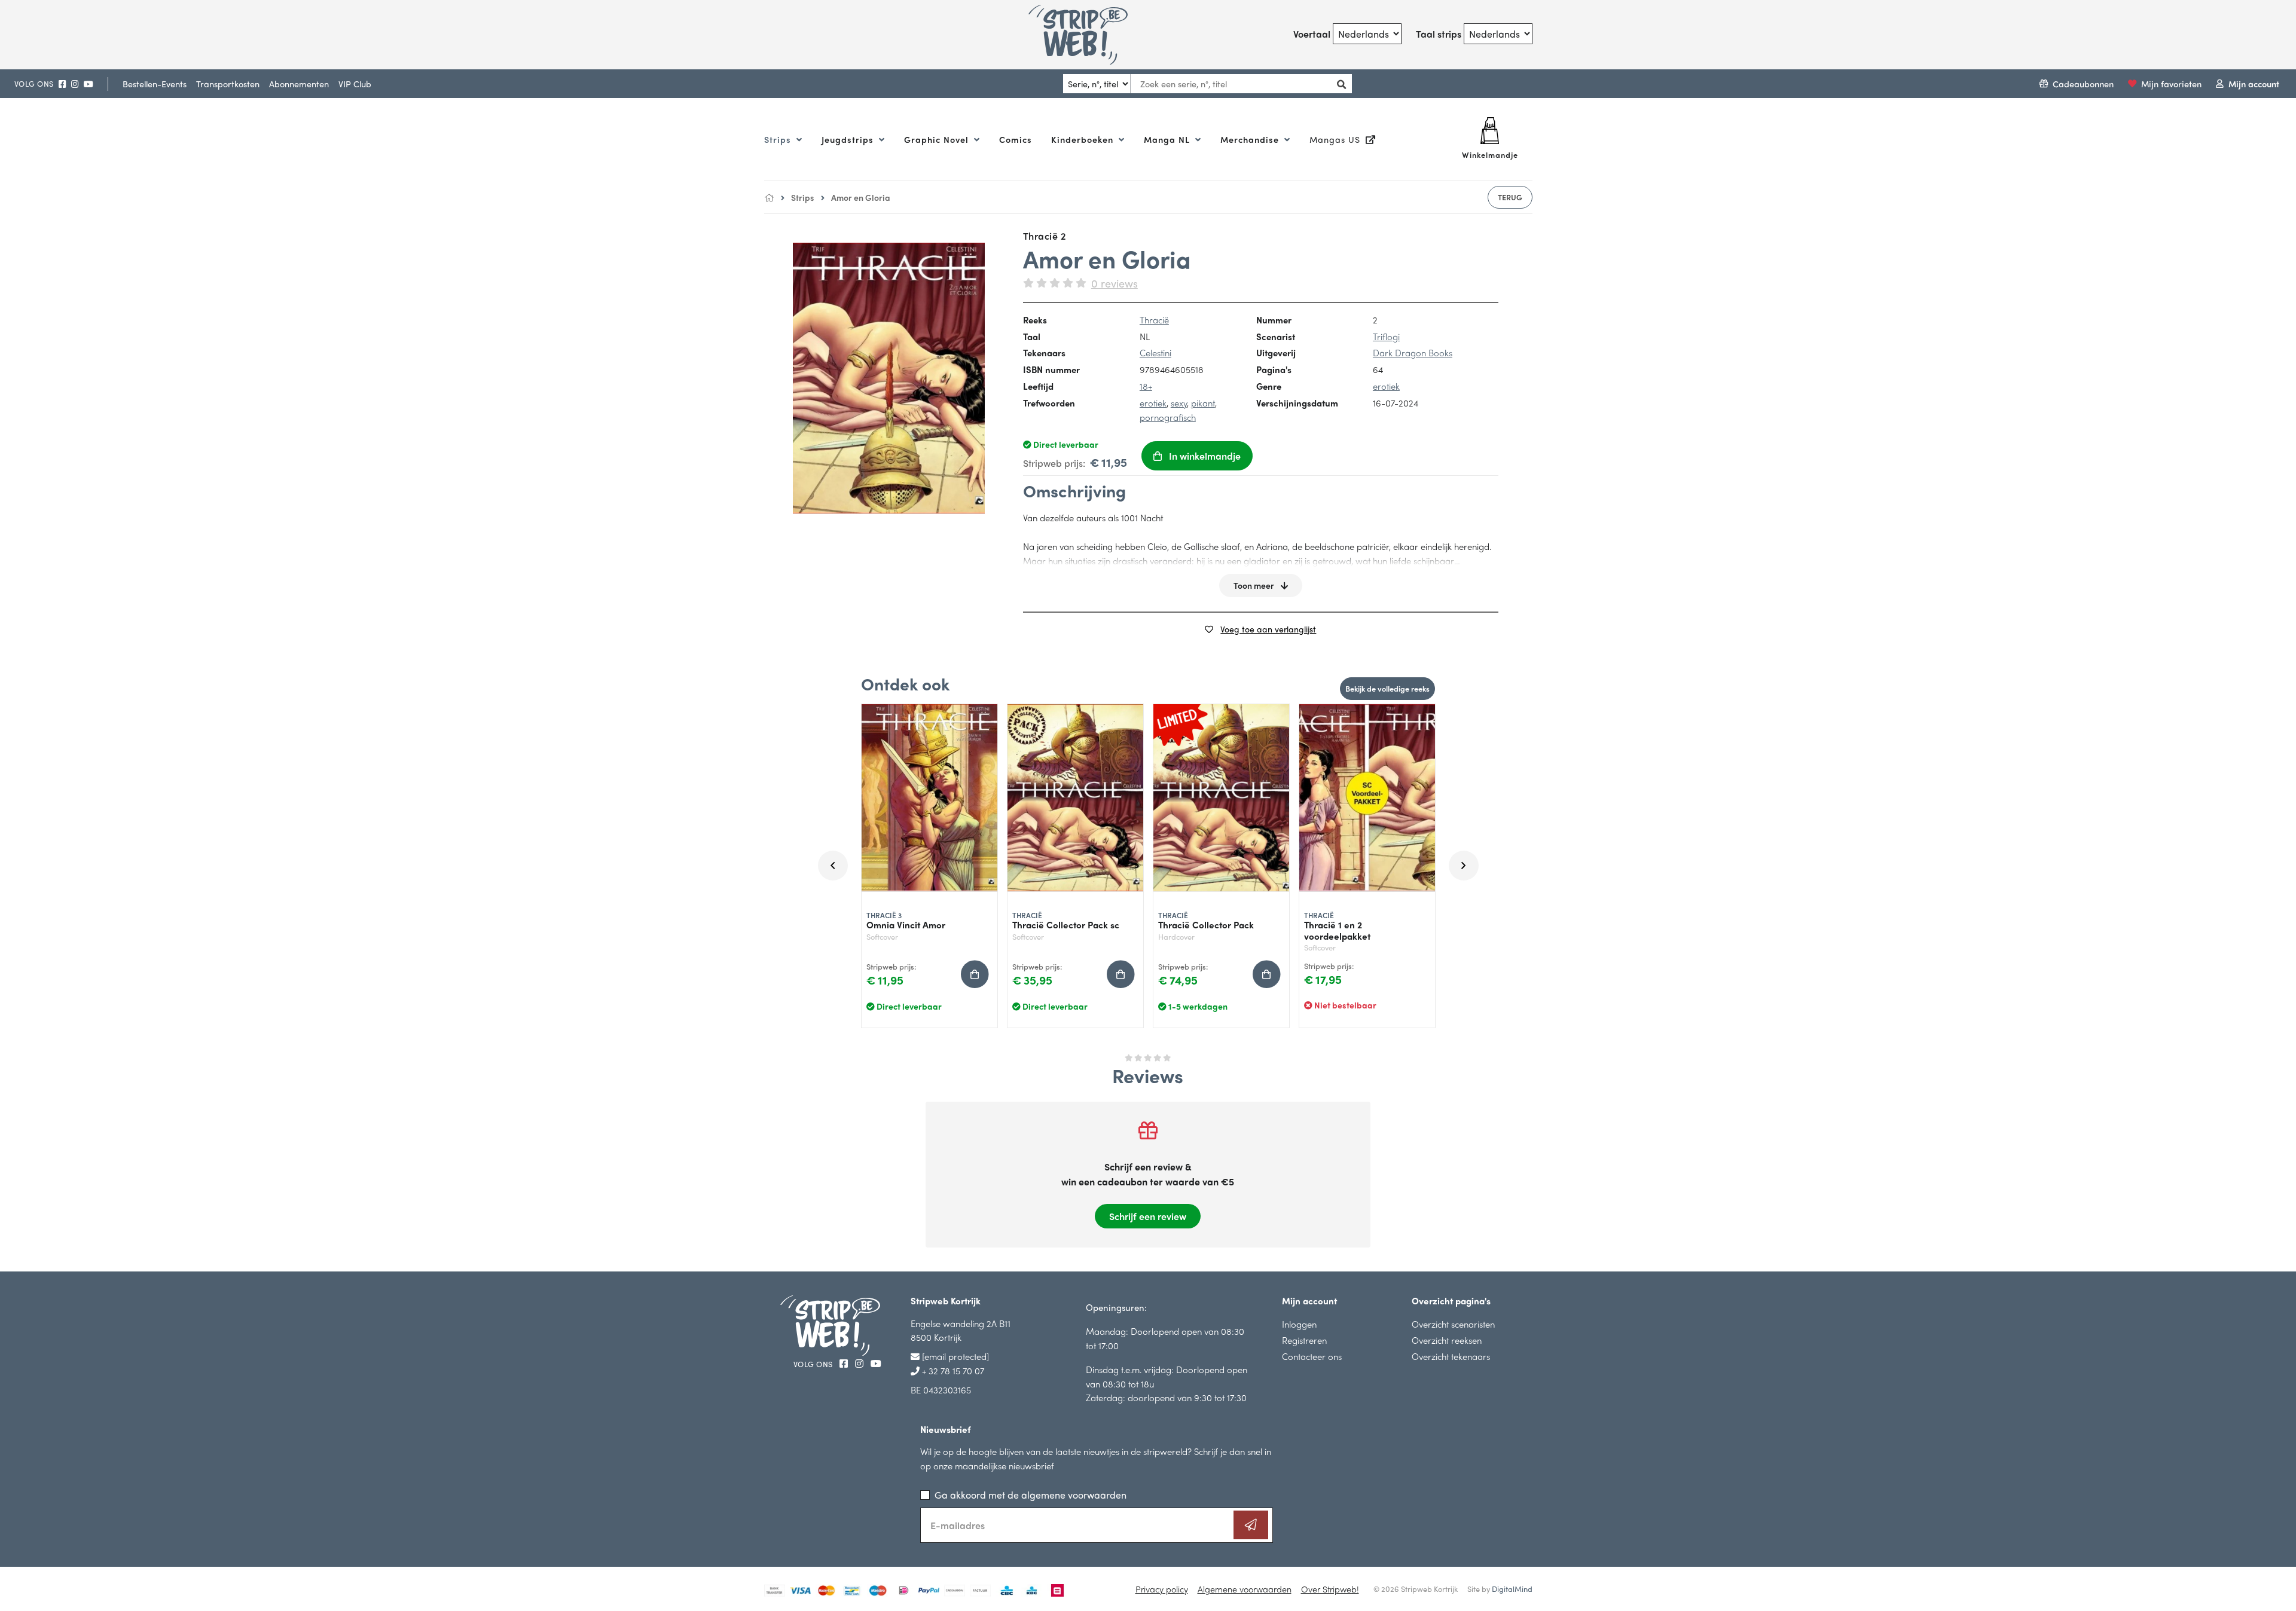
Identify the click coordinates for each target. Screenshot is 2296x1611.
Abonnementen (299, 84)
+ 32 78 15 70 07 (952, 1370)
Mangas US (1336, 139)
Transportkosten (228, 84)
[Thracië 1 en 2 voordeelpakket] (1367, 798)
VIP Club (355, 84)
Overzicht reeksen (1447, 1340)
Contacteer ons (1312, 1356)
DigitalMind (1512, 1589)
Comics (1016, 139)
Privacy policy (1162, 1589)
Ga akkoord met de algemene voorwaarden (1031, 1495)
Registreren (1304, 1340)
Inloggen (1299, 1324)
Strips (779, 139)
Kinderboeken (1084, 139)
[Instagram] (75, 84)
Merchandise (1251, 139)
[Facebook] (62, 84)
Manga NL (1168, 139)
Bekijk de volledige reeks (1387, 688)
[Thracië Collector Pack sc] (1075, 798)
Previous (833, 866)
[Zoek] (1338, 84)
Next (1464, 866)
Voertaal (1312, 34)
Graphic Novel (938, 139)
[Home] (769, 197)
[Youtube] (88, 84)
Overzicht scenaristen (1453, 1324)
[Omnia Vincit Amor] (929, 798)
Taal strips (1439, 34)
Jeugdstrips (849, 139)
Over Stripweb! (1330, 1589)
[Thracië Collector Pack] (1221, 798)
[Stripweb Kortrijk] (1092, 35)
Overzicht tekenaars (1451, 1356)
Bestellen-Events (155, 84)
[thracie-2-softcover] (889, 378)
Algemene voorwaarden (1245, 1589)
